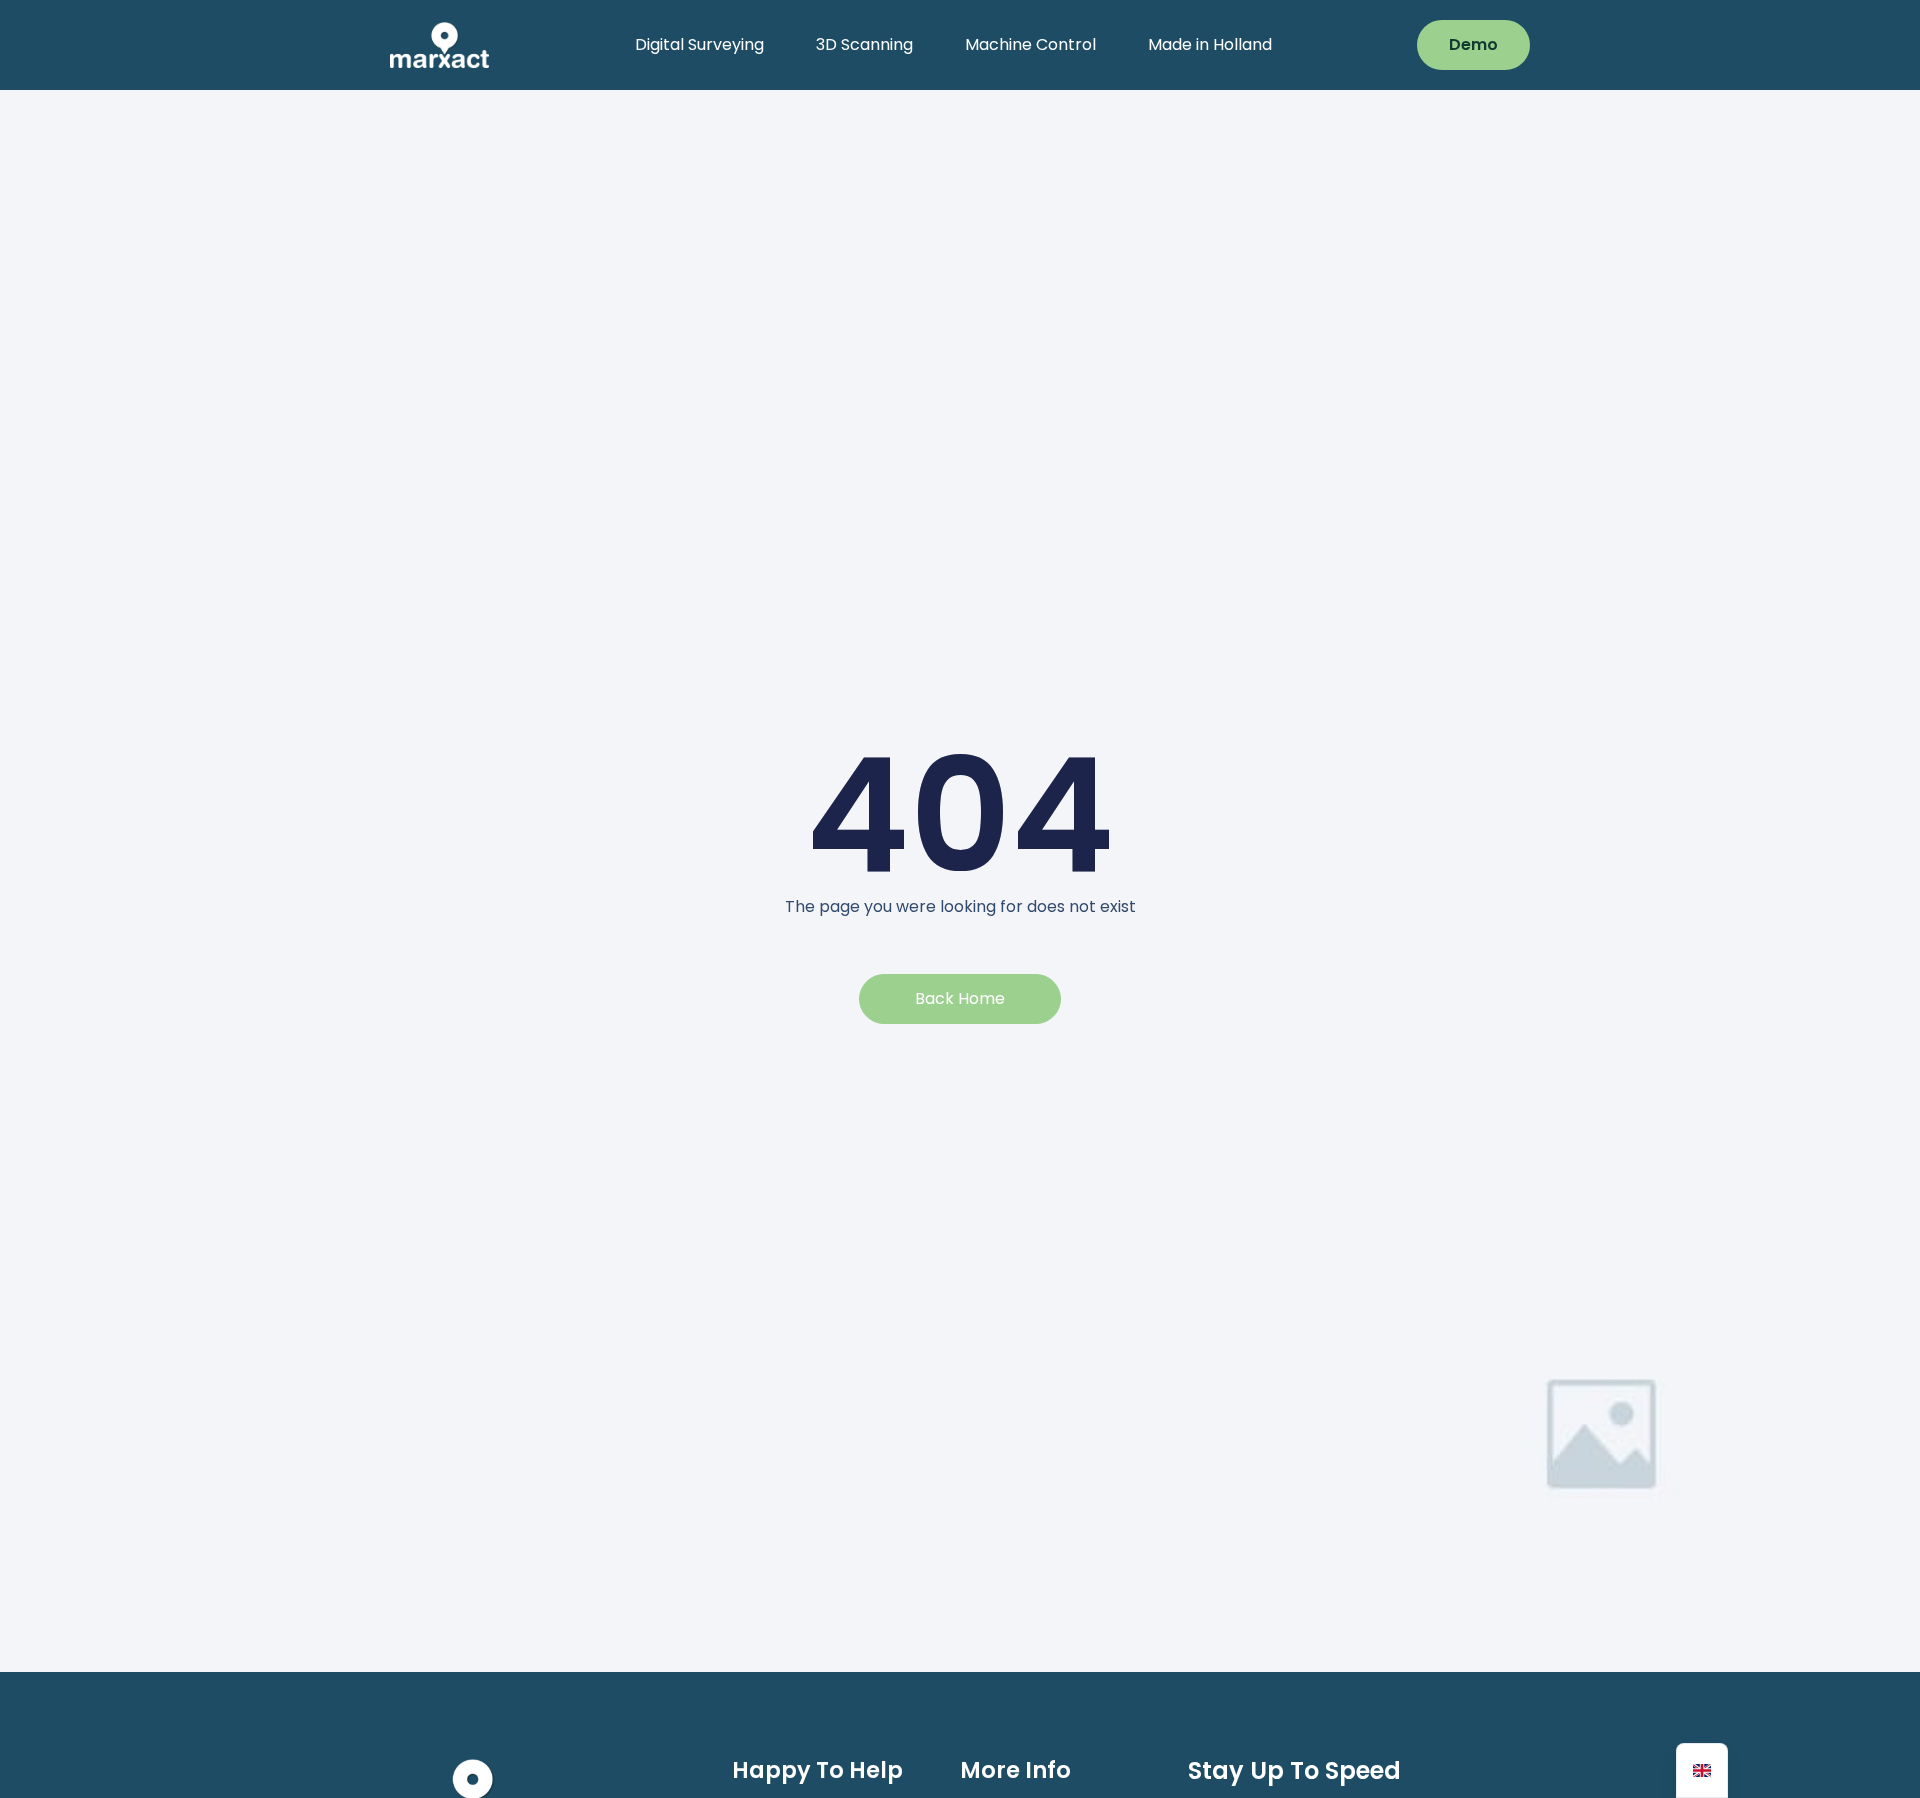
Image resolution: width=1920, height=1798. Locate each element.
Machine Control (1030, 44)
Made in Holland (1210, 44)
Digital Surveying (699, 44)
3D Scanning (864, 44)
